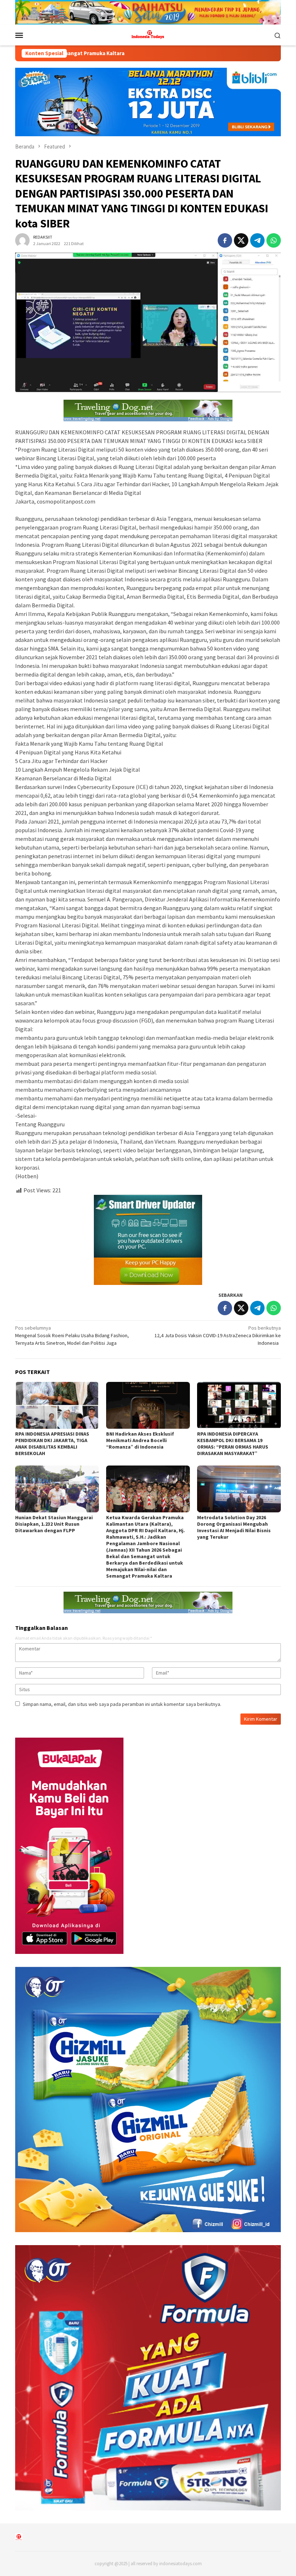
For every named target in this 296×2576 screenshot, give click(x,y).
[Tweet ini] (241, 240)
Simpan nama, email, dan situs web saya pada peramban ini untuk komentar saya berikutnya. (122, 1704)
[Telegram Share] (257, 240)
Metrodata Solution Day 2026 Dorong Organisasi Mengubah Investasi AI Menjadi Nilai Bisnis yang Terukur (234, 1527)
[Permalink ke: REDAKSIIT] (22, 240)
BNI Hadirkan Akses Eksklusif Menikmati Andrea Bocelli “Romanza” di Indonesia (140, 1440)
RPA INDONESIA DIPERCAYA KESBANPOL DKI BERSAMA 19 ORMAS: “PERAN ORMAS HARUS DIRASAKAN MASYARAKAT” (233, 1444)
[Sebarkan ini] (225, 240)
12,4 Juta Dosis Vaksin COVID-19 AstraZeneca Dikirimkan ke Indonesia (218, 1335)
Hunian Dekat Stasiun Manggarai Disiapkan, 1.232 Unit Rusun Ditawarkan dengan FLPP (54, 1524)
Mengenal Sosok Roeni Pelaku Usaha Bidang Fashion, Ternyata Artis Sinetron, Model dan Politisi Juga (72, 1335)
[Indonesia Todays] (148, 35)
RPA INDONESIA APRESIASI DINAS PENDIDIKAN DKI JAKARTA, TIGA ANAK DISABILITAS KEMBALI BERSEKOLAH (52, 1444)
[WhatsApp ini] (274, 240)
